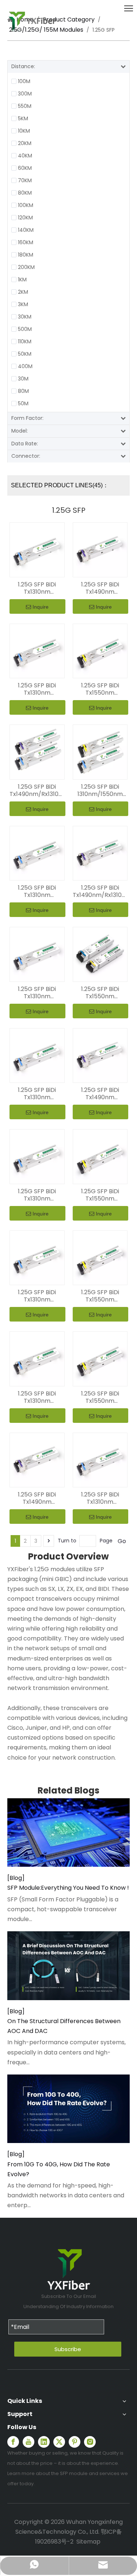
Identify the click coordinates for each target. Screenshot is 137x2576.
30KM (25, 317)
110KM (25, 341)
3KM (23, 304)
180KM (26, 255)
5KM (23, 118)
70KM (25, 180)
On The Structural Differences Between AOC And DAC (64, 2026)
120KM (25, 218)
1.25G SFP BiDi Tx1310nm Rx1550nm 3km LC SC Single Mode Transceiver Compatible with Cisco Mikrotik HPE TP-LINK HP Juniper (37, 689)
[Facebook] (13, 2442)
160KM (26, 242)
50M (23, 403)
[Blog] (16, 1878)
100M (24, 81)
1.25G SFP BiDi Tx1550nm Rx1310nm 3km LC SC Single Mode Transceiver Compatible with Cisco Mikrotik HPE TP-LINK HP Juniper (100, 689)
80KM (25, 193)
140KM (26, 230)
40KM (25, 156)
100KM (26, 205)
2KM (23, 292)
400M (25, 366)
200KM (26, 267)
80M (23, 391)
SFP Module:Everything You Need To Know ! (68, 1888)
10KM (24, 131)
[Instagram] (90, 2442)
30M (23, 379)
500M (25, 329)
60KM (25, 168)
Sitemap (88, 2542)
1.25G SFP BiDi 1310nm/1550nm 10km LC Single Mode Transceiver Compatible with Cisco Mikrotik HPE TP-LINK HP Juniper (100, 791)
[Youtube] (28, 2442)
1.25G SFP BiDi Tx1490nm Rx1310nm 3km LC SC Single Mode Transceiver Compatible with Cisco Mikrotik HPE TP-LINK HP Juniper (100, 588)
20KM (25, 143)
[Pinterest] (75, 2442)
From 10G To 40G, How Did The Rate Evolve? (59, 2169)
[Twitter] (59, 2442)
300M (25, 94)
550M (25, 106)
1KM (22, 280)
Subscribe (68, 2349)
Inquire (41, 607)
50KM (25, 354)
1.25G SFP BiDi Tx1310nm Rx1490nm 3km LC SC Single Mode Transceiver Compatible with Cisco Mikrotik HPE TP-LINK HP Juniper (37, 588)
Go (122, 1541)
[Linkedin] (44, 2442)
